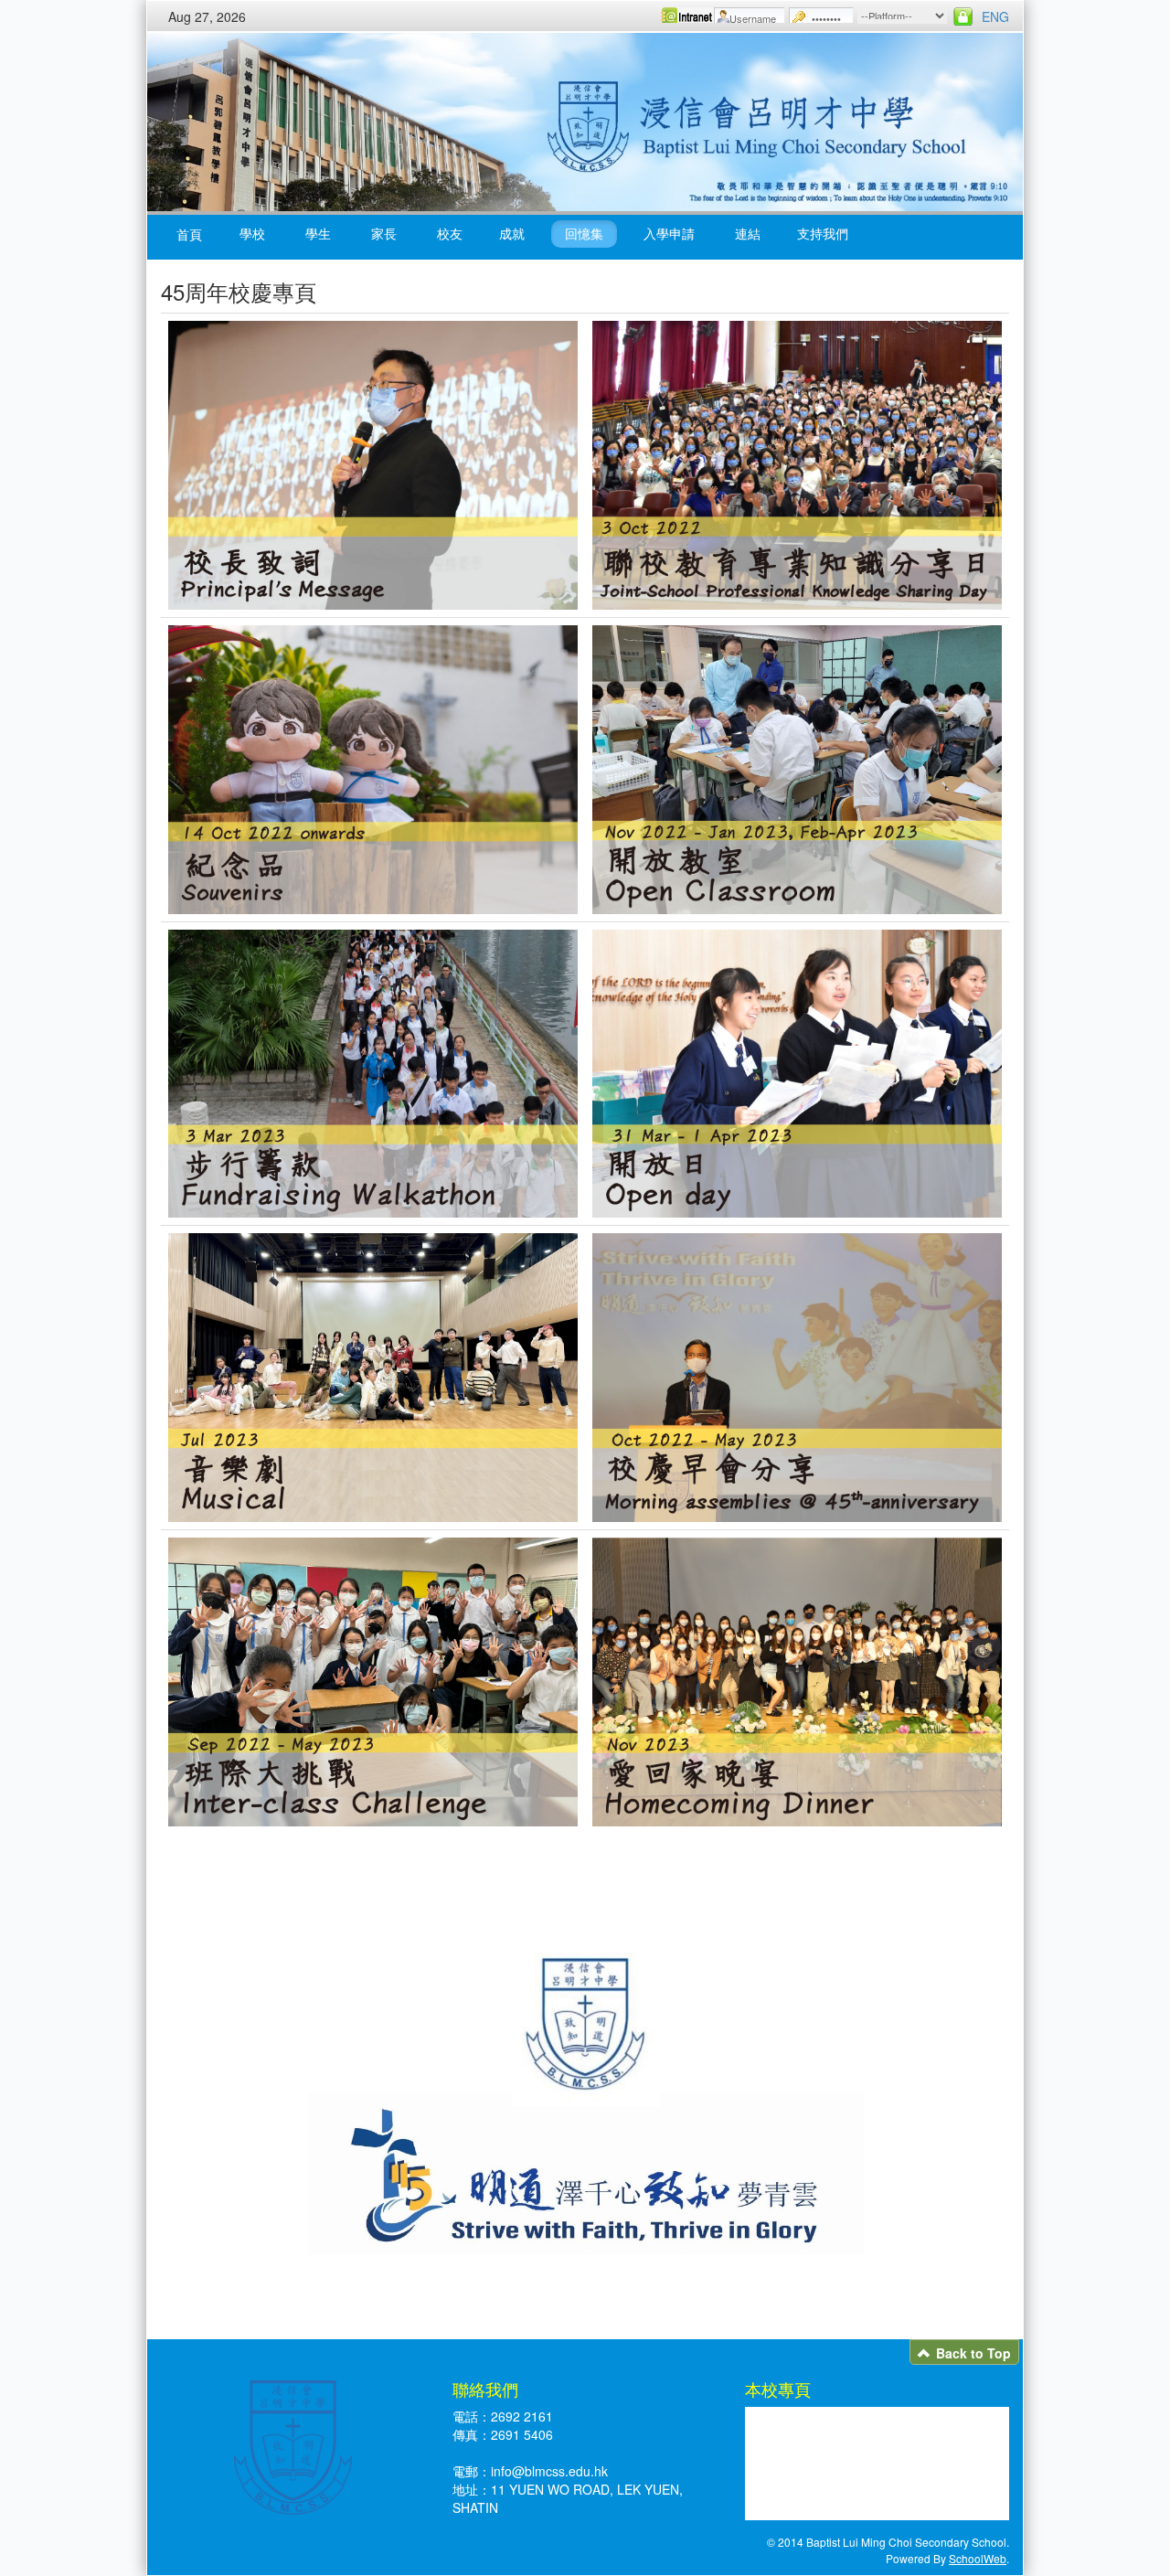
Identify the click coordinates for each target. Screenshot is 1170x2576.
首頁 (189, 234)
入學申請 (669, 233)
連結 (748, 233)
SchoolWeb (978, 2558)
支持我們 (823, 233)
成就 (512, 233)
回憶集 (584, 233)
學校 (252, 233)
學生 (318, 233)
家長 (384, 233)
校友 (450, 233)
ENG (995, 16)
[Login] (963, 16)
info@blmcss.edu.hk (549, 2471)
